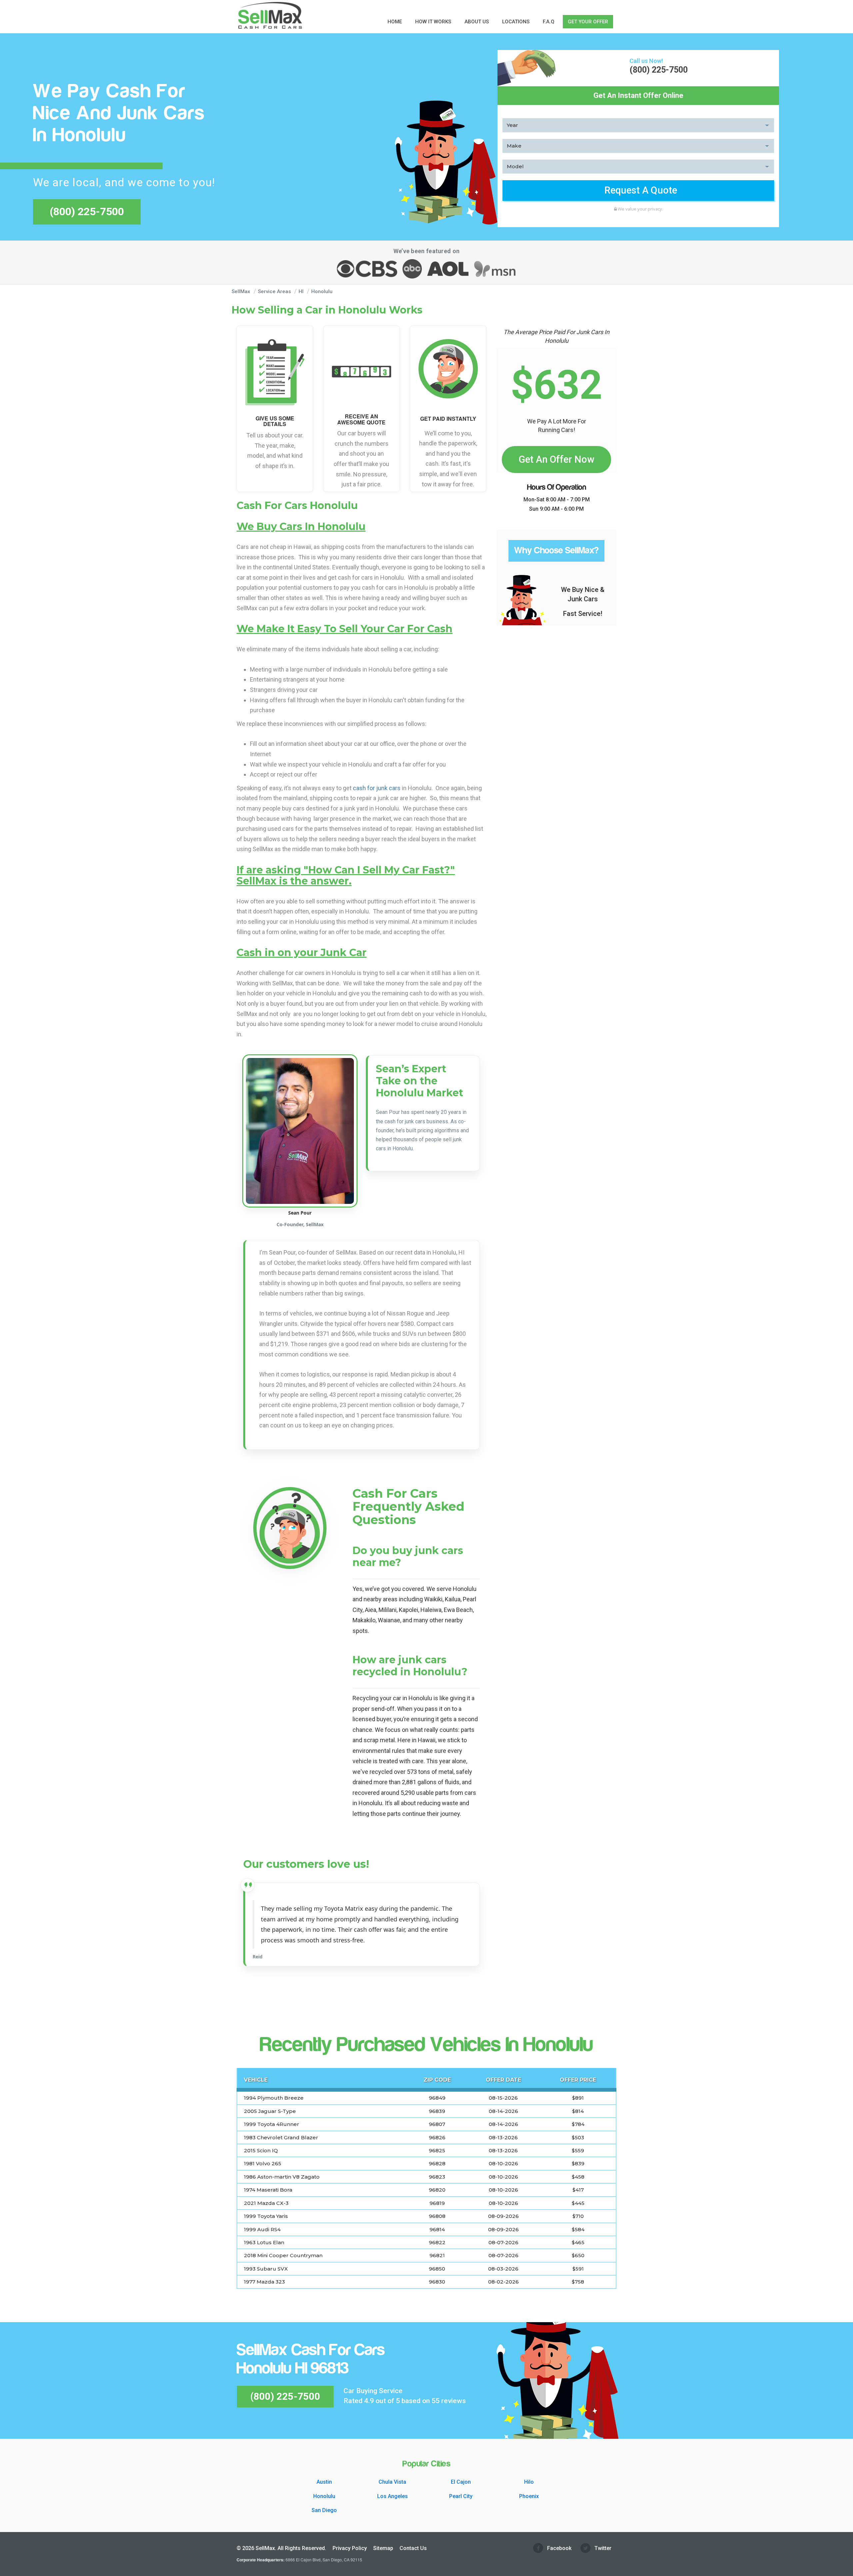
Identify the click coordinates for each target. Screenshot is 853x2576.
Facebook (559, 2548)
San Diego (324, 2510)
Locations (516, 22)
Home (395, 22)
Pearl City (461, 2496)
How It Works (433, 22)
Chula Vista (392, 2482)
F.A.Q (549, 22)
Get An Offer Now (556, 459)
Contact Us (413, 2548)
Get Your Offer (588, 22)
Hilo (529, 2482)
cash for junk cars (377, 788)
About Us (477, 22)
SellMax (241, 291)
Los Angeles (393, 2496)
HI (302, 291)
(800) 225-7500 (87, 212)
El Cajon (461, 2482)
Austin (324, 2482)
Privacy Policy (350, 2548)
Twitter (602, 2548)
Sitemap (383, 2548)
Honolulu (322, 291)
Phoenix (529, 2496)
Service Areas (274, 291)
